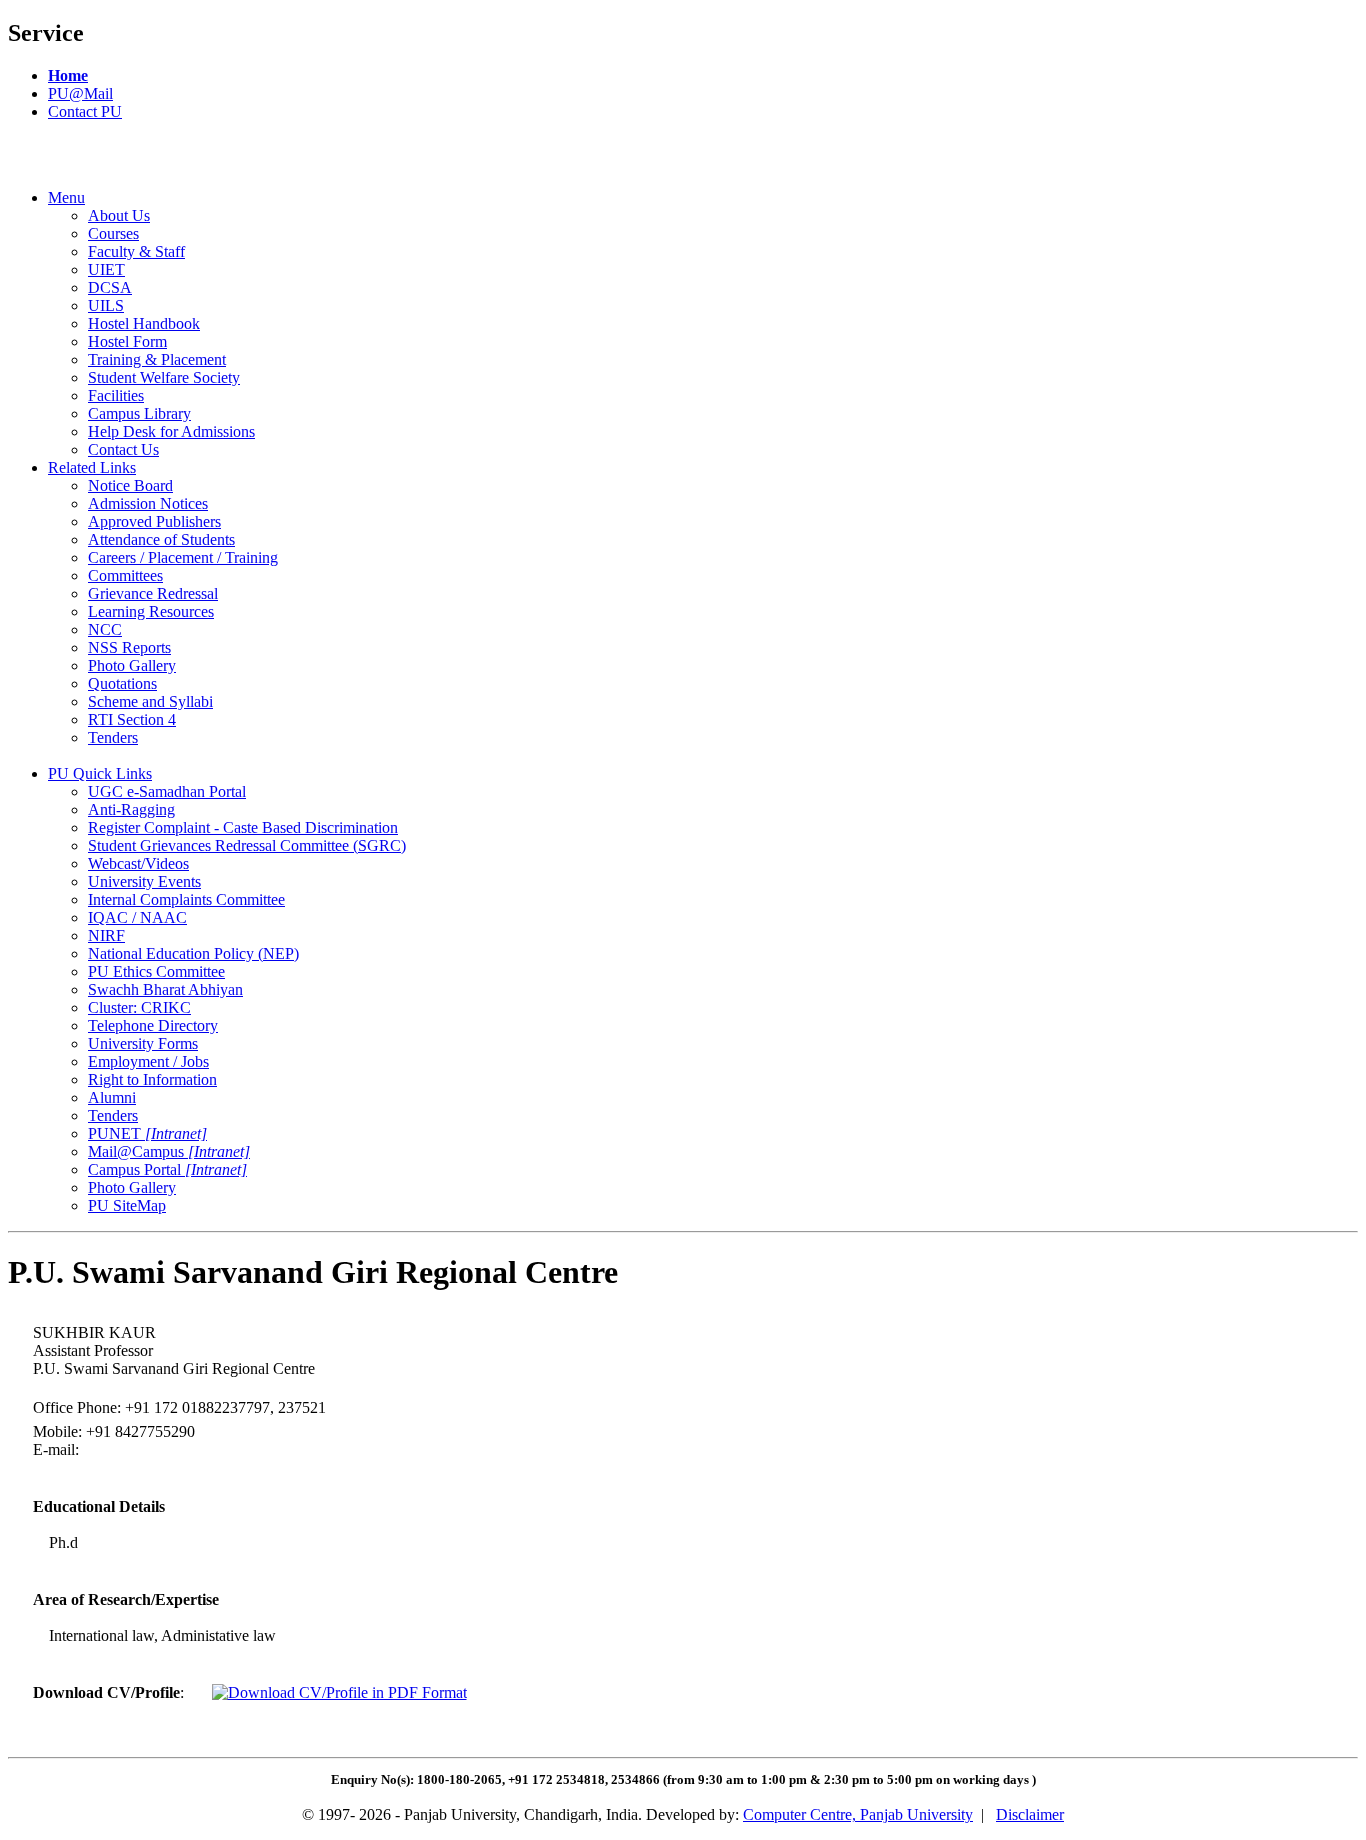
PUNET (147, 1133)
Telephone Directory (153, 1025)
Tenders (113, 737)
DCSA (110, 287)
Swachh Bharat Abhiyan (165, 989)
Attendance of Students (161, 539)
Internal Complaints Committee (186, 899)
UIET (106, 269)
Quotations (122, 683)
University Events (144, 881)
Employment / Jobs (148, 1061)
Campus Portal (167, 1169)
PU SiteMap (127, 1205)
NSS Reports (129, 647)
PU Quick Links (100, 773)
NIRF (106, 935)
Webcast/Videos (138, 863)
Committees (125, 575)
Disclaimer (1030, 1814)
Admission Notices (148, 503)
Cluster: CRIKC (139, 1007)
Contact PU (85, 111)
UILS (106, 305)
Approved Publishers (154, 521)
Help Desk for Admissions (171, 431)
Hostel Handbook (144, 323)
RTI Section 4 (132, 719)
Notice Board (130, 485)
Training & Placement (157, 359)
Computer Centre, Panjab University (858, 1814)
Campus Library (139, 413)
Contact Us (123, 449)
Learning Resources (151, 611)
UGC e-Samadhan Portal (167, 791)
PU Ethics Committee (156, 971)
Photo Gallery (132, 665)
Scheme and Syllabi (150, 701)
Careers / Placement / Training (183, 557)
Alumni (112, 1097)
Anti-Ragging (131, 809)
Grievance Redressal (153, 593)
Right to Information (152, 1079)
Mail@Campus (169, 1151)
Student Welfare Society (164, 377)
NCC (105, 629)
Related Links (92, 467)
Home (68, 75)
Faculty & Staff (136, 251)
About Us (119, 215)
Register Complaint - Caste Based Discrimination (243, 827)
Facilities (116, 395)
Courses (113, 233)
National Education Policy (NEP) (193, 953)
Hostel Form (127, 341)
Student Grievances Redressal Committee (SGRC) (247, 845)
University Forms (143, 1043)
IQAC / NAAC (137, 917)
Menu (66, 197)
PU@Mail (80, 93)
